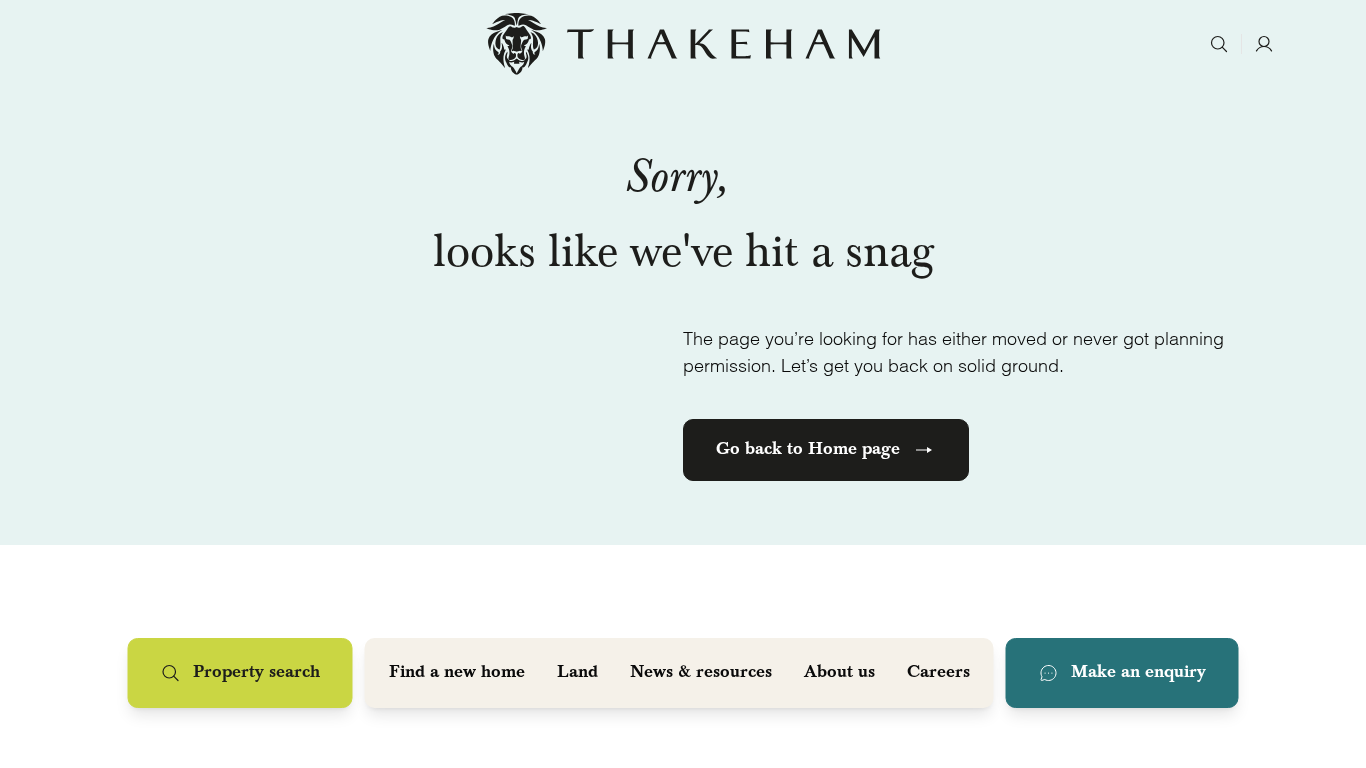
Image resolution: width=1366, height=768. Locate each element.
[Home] (683, 44)
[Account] (1263, 44)
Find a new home (457, 673)
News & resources (701, 673)
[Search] (1219, 44)
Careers (938, 673)
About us (839, 673)
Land (577, 673)
